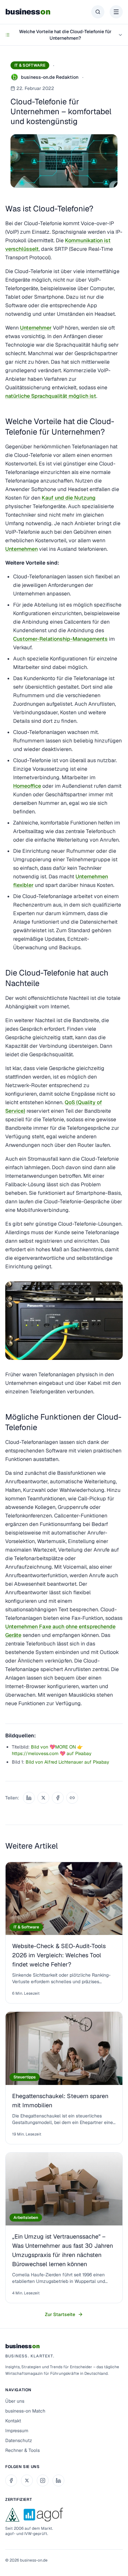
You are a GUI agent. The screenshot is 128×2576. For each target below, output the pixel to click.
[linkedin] (58, 2480)
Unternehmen (21, 549)
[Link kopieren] (72, 1798)
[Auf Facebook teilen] (58, 1798)
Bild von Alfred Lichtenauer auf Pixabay (67, 1762)
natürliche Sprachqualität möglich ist (51, 396)
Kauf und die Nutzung (69, 498)
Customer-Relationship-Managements (60, 639)
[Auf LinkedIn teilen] (29, 1798)
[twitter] (27, 2480)
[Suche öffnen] (98, 12)
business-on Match (25, 2411)
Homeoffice (27, 786)
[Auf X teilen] (43, 1798)
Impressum (17, 2431)
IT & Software (30, 65)
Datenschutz (19, 2440)
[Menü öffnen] (116, 12)
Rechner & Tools (22, 2450)
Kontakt (13, 2421)
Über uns (15, 2401)
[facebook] (11, 2480)
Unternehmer (36, 328)
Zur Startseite (60, 2314)
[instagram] (43, 2480)
